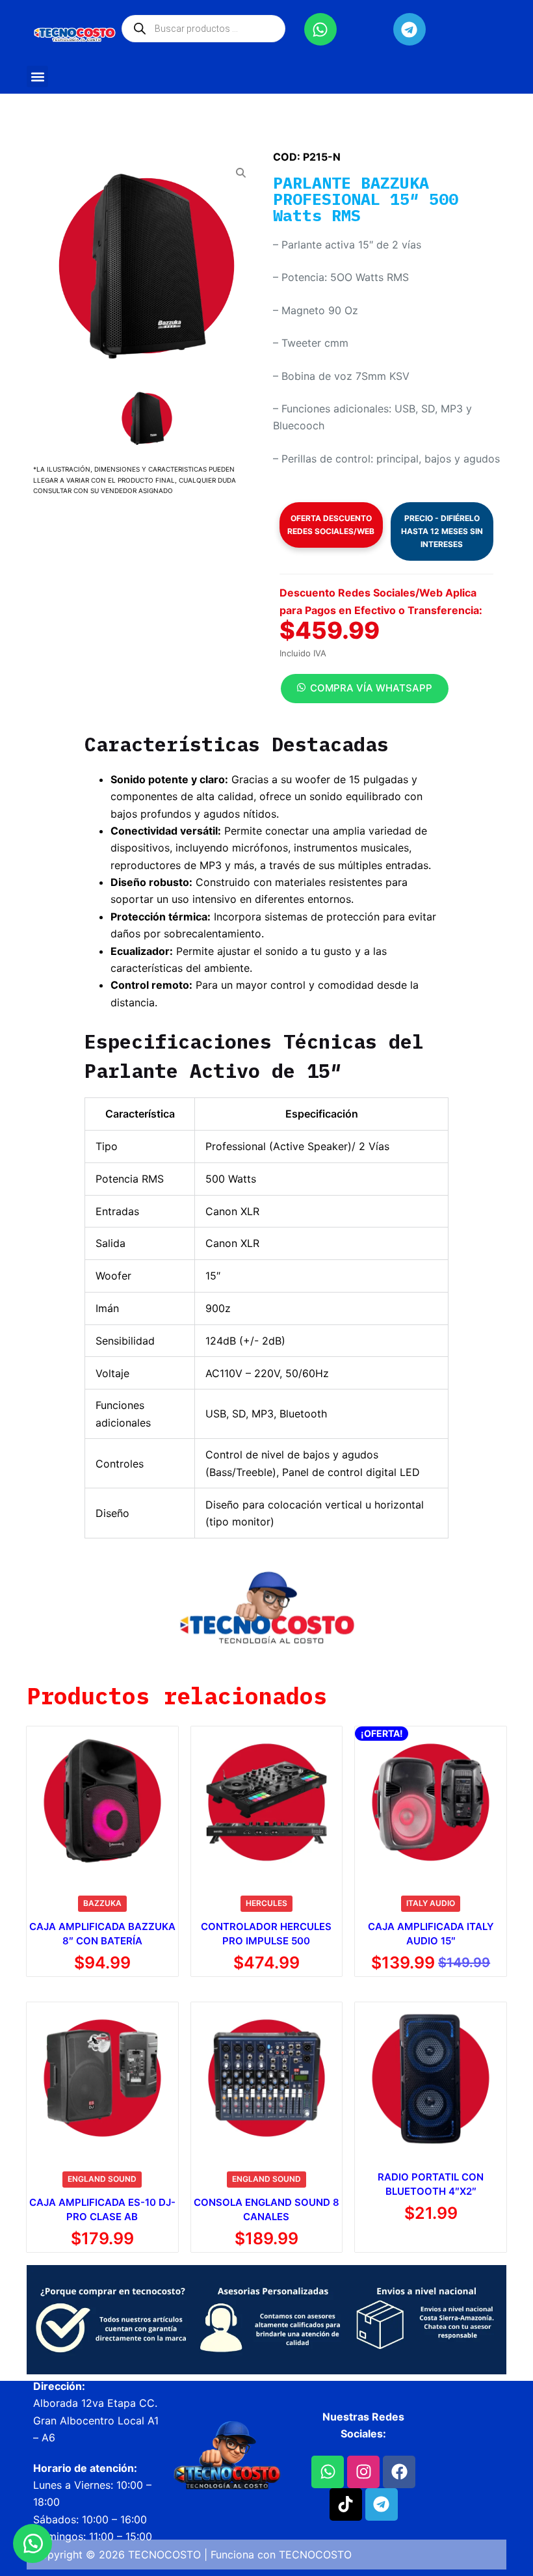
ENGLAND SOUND (102, 2179)
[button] (37, 76)
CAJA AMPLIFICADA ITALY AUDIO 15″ (431, 1934)
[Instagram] (363, 2472)
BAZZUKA (102, 1903)
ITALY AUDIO (431, 1903)
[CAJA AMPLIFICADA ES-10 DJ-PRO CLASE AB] (102, 2078)
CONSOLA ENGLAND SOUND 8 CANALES (266, 2210)
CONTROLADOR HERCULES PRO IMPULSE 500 (266, 1934)
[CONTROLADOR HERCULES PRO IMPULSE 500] (267, 1802)
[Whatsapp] (320, 29)
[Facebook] (399, 2472)
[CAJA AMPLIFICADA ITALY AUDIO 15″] (431, 1802)
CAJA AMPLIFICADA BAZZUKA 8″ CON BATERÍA (102, 1934)
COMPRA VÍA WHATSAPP (371, 688)
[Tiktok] (346, 2504)
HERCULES (266, 1903)
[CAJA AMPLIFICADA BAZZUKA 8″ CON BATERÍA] (102, 1802)
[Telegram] (409, 29)
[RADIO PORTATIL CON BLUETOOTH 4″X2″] (431, 2078)
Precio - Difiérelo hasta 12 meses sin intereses (442, 531)
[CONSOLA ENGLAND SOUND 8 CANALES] (267, 2078)
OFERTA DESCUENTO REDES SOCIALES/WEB (331, 525)
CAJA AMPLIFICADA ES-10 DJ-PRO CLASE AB (102, 2210)
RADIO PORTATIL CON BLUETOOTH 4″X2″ (431, 2184)
